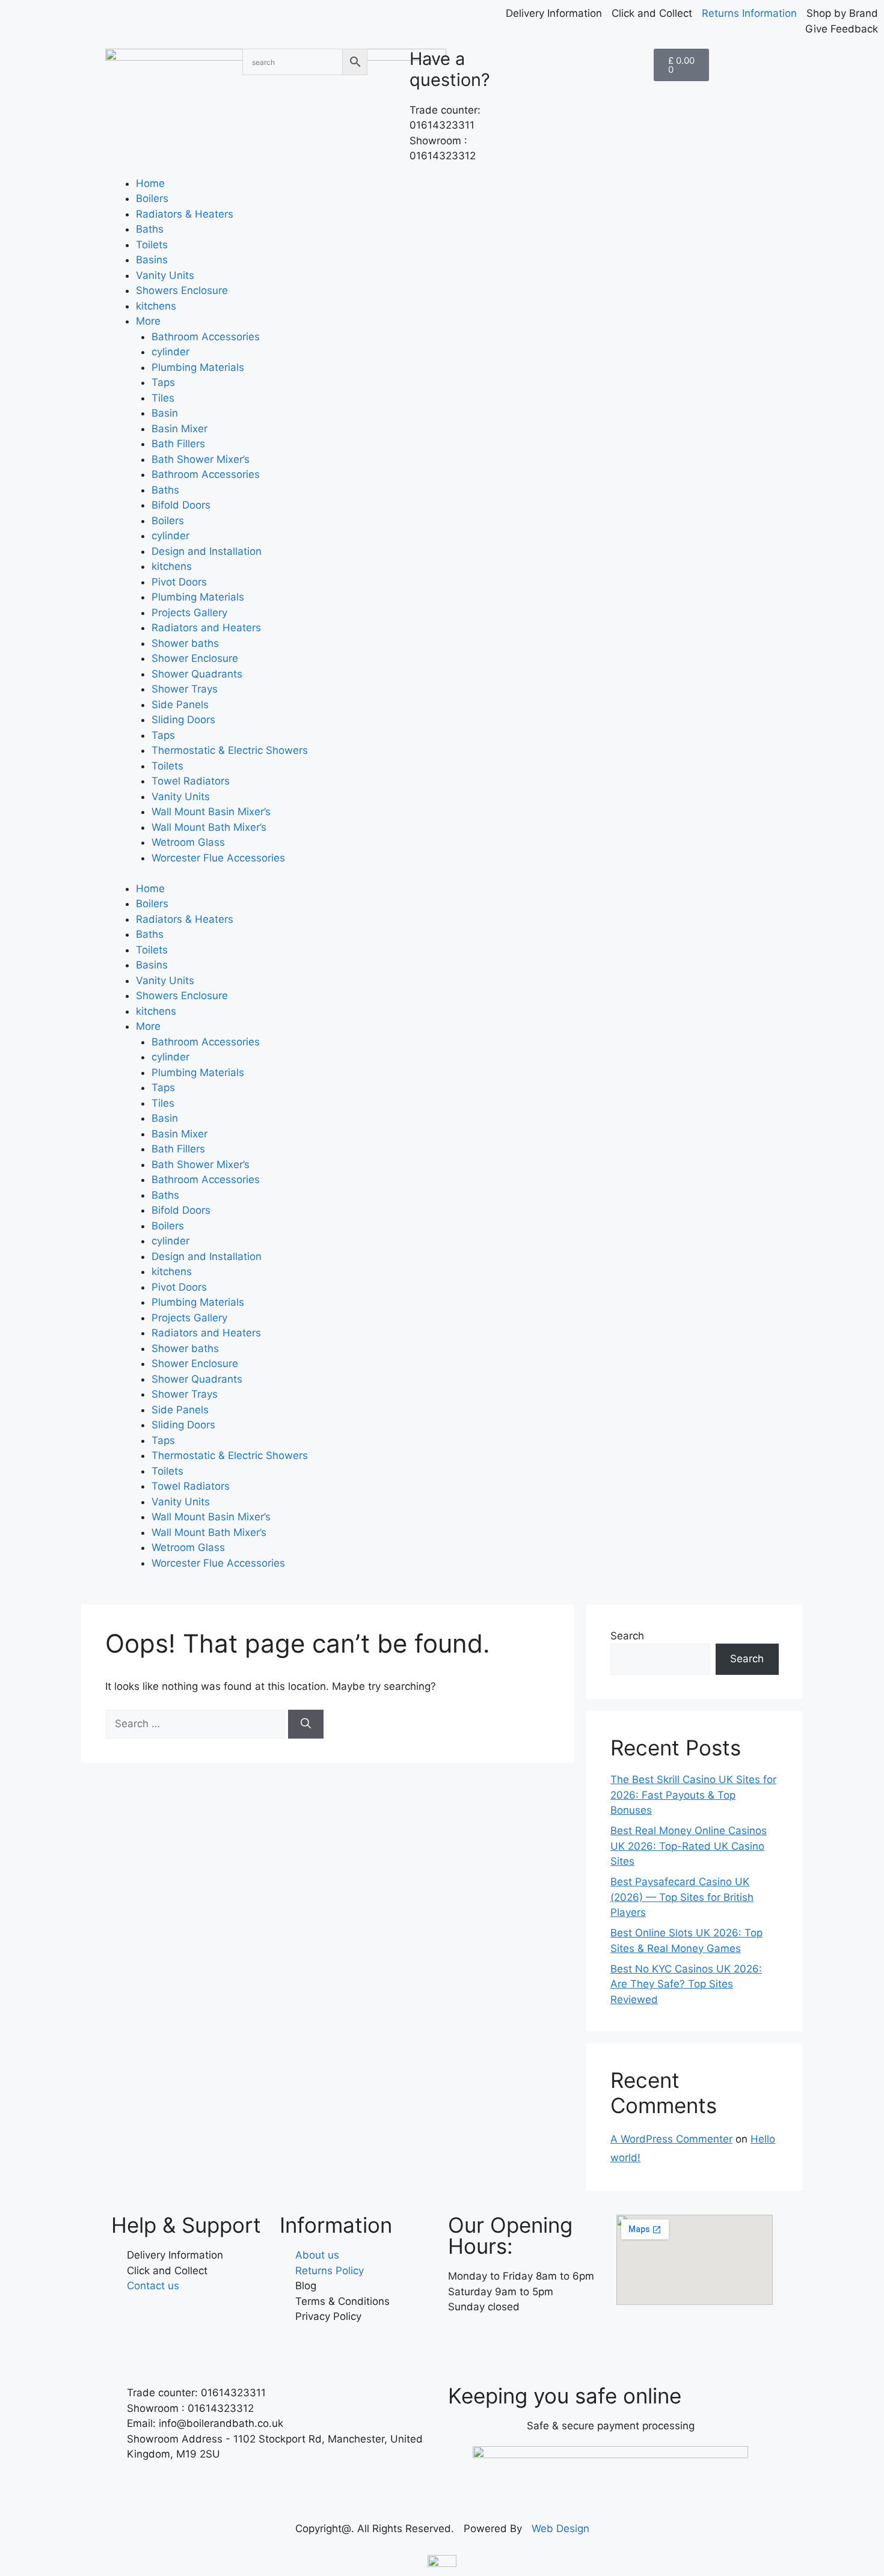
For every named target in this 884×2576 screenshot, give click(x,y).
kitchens (156, 306)
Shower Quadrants (197, 674)
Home (150, 183)
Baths (150, 229)
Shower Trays (185, 689)
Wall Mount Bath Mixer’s (209, 827)
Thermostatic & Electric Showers (230, 750)
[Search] (306, 1724)
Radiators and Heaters (206, 628)
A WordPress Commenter (671, 2139)
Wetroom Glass (188, 842)
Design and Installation (207, 551)
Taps (163, 382)
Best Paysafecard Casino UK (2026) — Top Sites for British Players (682, 1897)
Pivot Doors (179, 582)
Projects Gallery (189, 613)
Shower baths (185, 643)
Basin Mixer (180, 429)
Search (627, 1636)
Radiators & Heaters (185, 214)
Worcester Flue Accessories (218, 858)
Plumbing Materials (198, 367)
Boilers (152, 198)
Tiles (163, 398)
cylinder (170, 352)
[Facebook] (463, 2342)
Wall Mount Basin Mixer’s (211, 812)
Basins (152, 260)
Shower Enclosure (195, 658)
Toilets (152, 245)
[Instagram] (496, 2342)
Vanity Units (165, 275)
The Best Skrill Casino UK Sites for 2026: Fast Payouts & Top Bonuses (693, 1795)
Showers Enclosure (182, 290)
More (148, 321)
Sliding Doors (183, 720)
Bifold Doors (181, 505)
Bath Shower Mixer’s (201, 459)
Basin (165, 413)
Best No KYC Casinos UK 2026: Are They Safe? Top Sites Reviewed (686, 1984)
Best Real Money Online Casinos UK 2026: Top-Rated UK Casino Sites (689, 1846)
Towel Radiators (191, 781)
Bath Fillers (178, 444)
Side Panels (180, 705)
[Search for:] (197, 1724)
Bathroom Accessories (206, 337)
